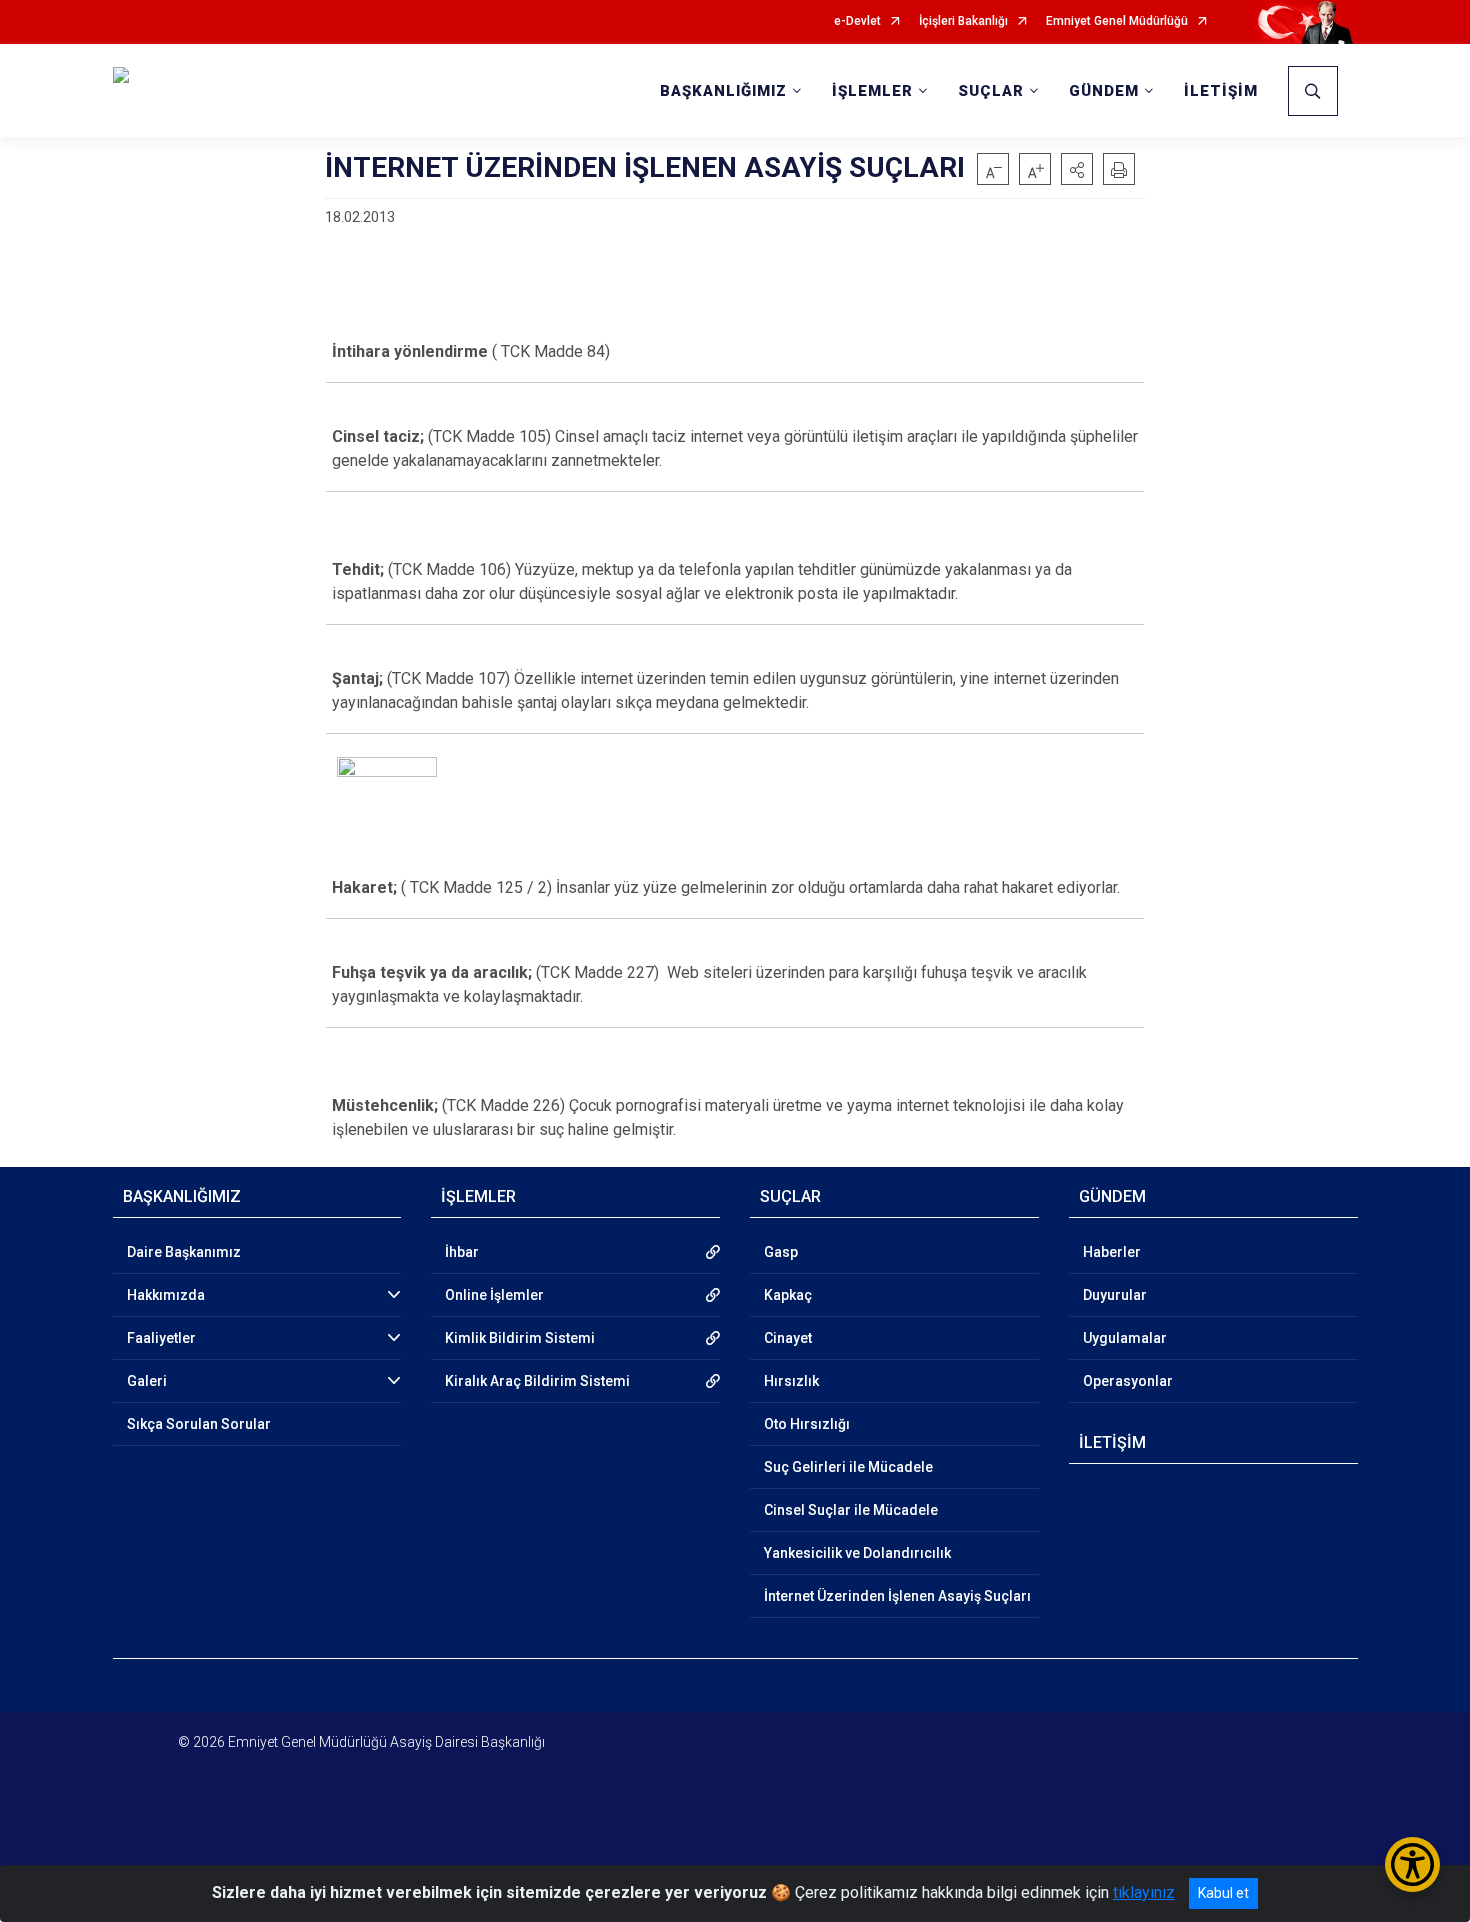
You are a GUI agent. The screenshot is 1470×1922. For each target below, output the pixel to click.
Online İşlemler (494, 1295)
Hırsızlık (791, 1381)
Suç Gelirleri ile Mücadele (848, 1467)
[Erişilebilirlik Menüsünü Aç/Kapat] (1412, 1864)
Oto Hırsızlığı (807, 1424)
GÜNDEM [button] (1104, 91)
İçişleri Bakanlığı (963, 21)
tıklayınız (1144, 1892)
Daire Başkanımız (184, 1252)
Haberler (1112, 1252)
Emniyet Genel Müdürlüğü (1117, 21)
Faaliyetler (161, 1338)
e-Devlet (857, 21)
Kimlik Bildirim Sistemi (520, 1338)
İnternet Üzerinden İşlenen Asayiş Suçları (897, 1596)
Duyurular (1115, 1295)
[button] (1077, 169)
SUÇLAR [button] (991, 91)
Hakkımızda (166, 1295)
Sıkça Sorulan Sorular (199, 1424)
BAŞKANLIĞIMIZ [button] (723, 91)
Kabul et (1223, 1893)
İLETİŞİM (1221, 91)
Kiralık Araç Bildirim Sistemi (537, 1381)
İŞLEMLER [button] (872, 91)
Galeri (147, 1381)
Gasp (781, 1252)
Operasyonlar (1128, 1381)
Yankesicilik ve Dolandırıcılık (857, 1553)
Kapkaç (788, 1295)
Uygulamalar (1125, 1338)
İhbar (462, 1252)
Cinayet (788, 1338)
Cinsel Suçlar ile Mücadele (851, 1510)
